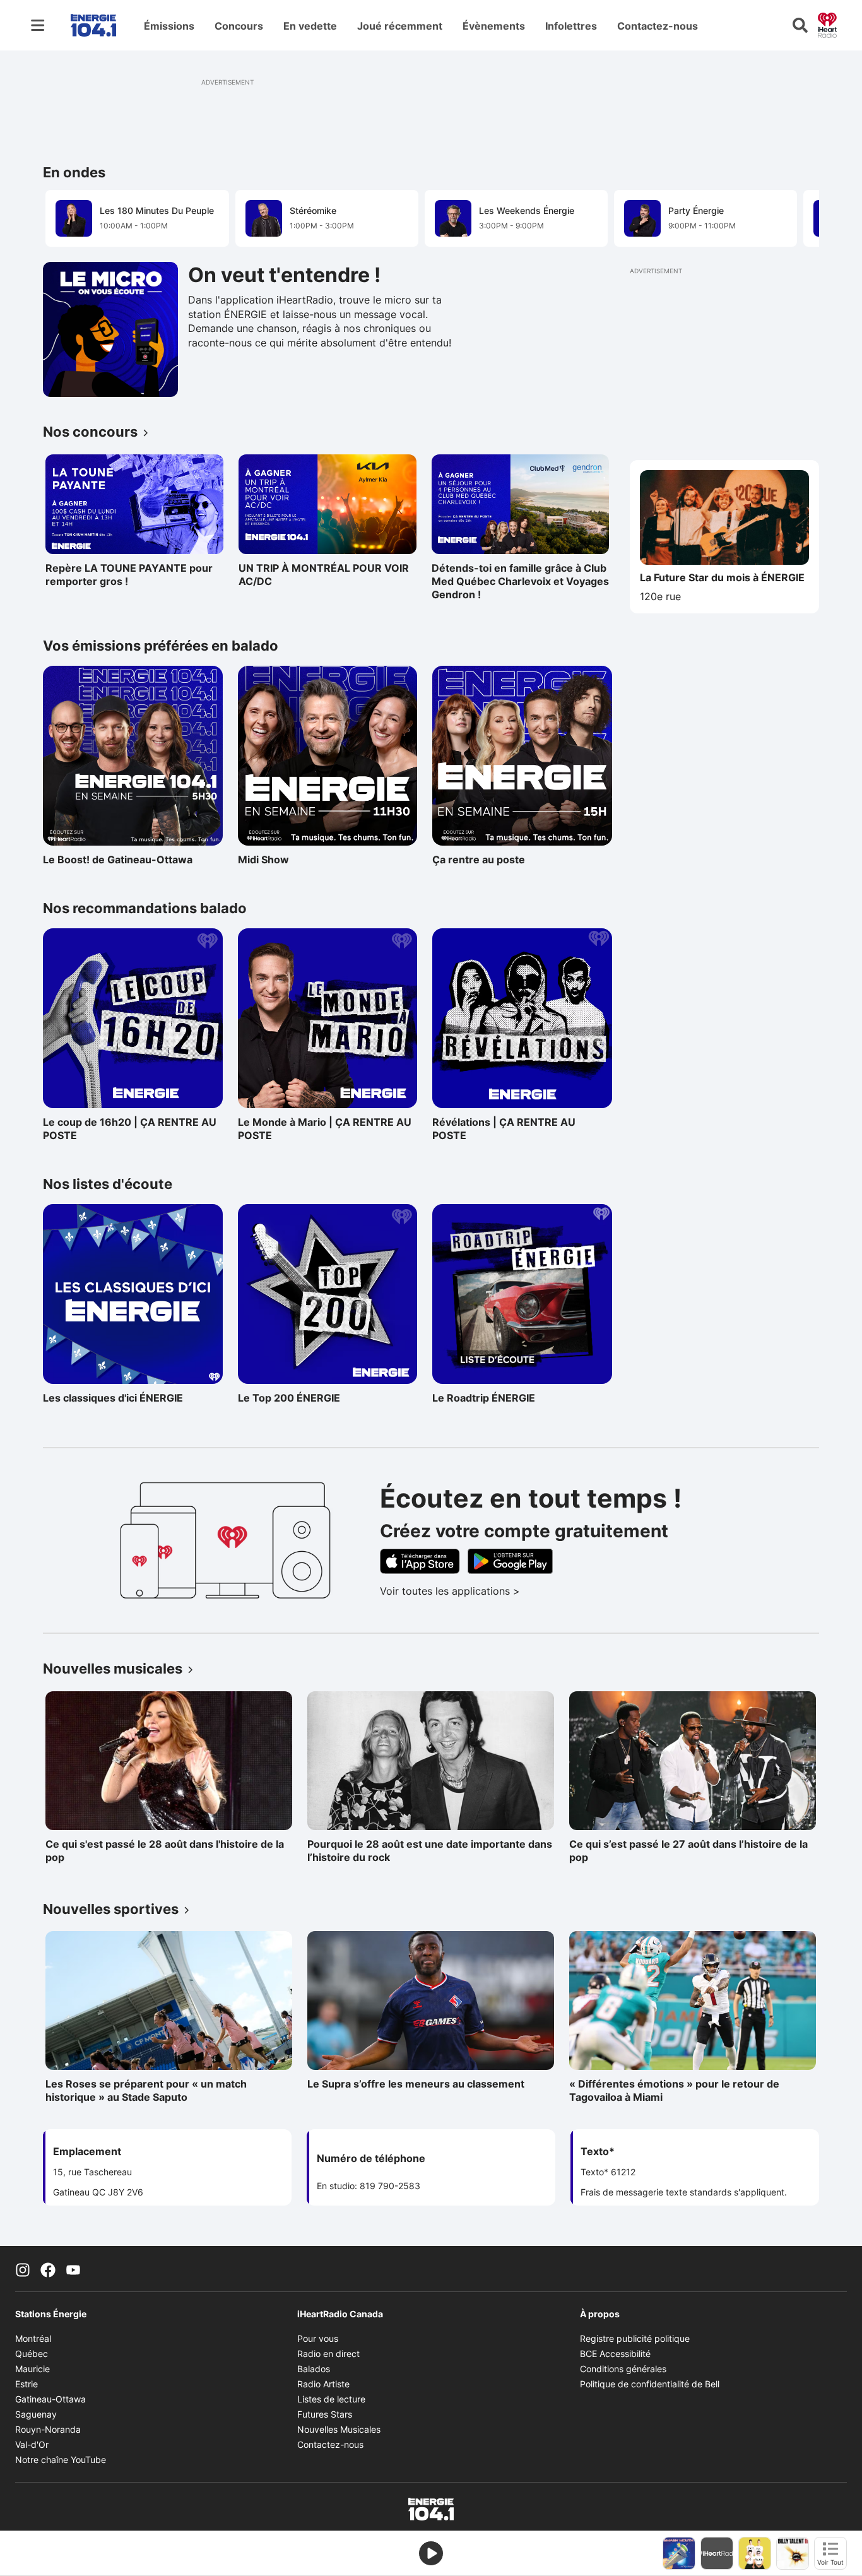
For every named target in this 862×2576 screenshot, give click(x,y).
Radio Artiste (323, 2384)
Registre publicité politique (635, 2338)
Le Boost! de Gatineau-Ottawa (118, 860)
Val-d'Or (32, 2444)
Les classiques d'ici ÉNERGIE (113, 1398)
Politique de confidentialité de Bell (650, 2384)
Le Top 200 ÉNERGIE (293, 1398)
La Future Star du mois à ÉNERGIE (722, 577)
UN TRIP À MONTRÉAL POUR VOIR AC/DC (324, 575)
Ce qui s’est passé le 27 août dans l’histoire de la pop (688, 1851)
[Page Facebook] (48, 2269)
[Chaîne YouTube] (73, 2269)
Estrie (27, 2384)
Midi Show (293, 860)
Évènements (494, 26)
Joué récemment (400, 26)
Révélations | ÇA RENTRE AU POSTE (504, 1129)
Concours (239, 26)
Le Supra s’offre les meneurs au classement (416, 2084)
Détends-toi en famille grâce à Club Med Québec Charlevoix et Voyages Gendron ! (520, 581)
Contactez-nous (658, 26)
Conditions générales (623, 2369)
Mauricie (32, 2369)
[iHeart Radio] (827, 24)
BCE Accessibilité (615, 2354)
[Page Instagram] (23, 2269)
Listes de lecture (331, 2399)
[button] (794, 217)
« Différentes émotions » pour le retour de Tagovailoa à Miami (674, 2090)
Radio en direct (328, 2354)
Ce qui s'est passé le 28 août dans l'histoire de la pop (165, 1851)
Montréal (33, 2338)
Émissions (169, 26)
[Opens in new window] (110, 329)
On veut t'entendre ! (284, 275)
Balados (314, 2369)
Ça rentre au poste (487, 860)
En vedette (310, 26)
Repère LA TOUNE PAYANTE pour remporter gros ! (129, 575)
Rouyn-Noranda (48, 2429)
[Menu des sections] (38, 25)
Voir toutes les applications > (502, 1591)
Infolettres (571, 26)
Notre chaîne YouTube (61, 2460)
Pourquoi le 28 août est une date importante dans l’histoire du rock (430, 1851)
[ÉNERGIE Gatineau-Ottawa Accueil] (93, 25)
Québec (32, 2354)
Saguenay (36, 2414)
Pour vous (318, 2338)
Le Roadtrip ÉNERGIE (487, 1398)
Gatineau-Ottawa (50, 2399)
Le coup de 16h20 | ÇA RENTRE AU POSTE (130, 1129)
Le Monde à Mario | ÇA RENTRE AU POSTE (325, 1129)
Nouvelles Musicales (339, 2429)
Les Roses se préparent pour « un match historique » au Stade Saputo (146, 2090)
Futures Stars (325, 2414)
